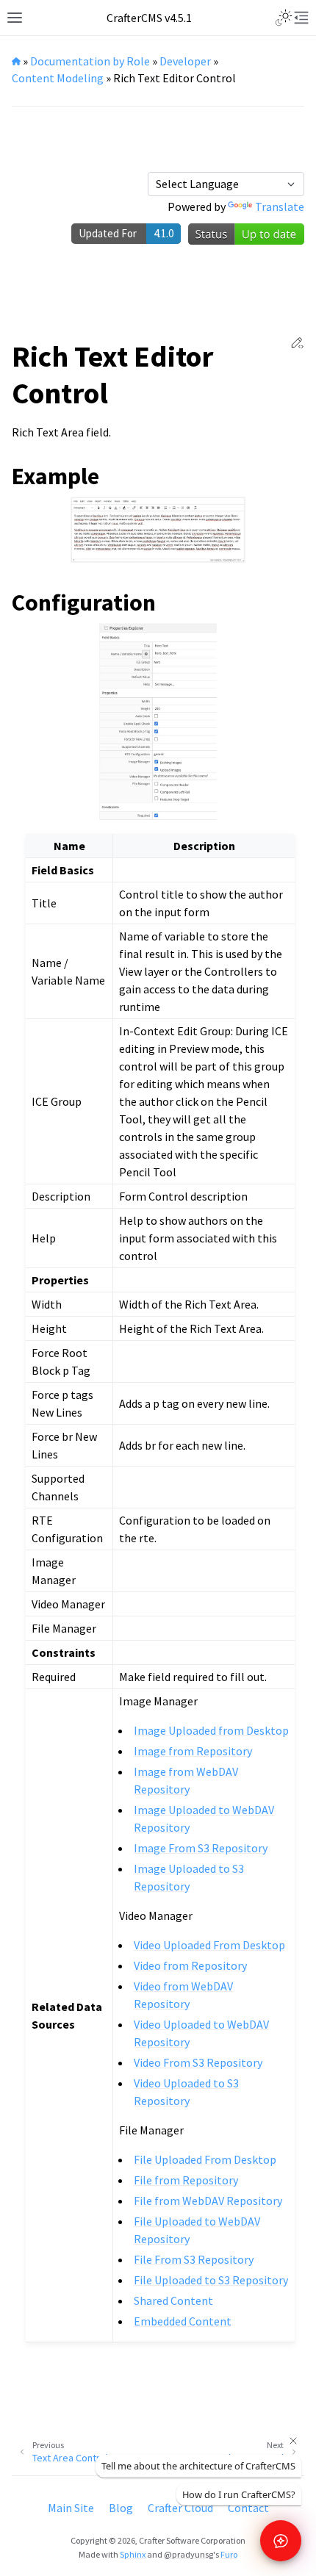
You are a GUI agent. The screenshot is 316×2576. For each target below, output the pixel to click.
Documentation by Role (90, 61)
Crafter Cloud (180, 2508)
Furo (229, 2554)
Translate (280, 206)
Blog (121, 2508)
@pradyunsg (188, 2554)
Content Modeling (58, 78)
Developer (185, 61)
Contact (248, 2508)
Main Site (71, 2508)
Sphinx (133, 2554)
